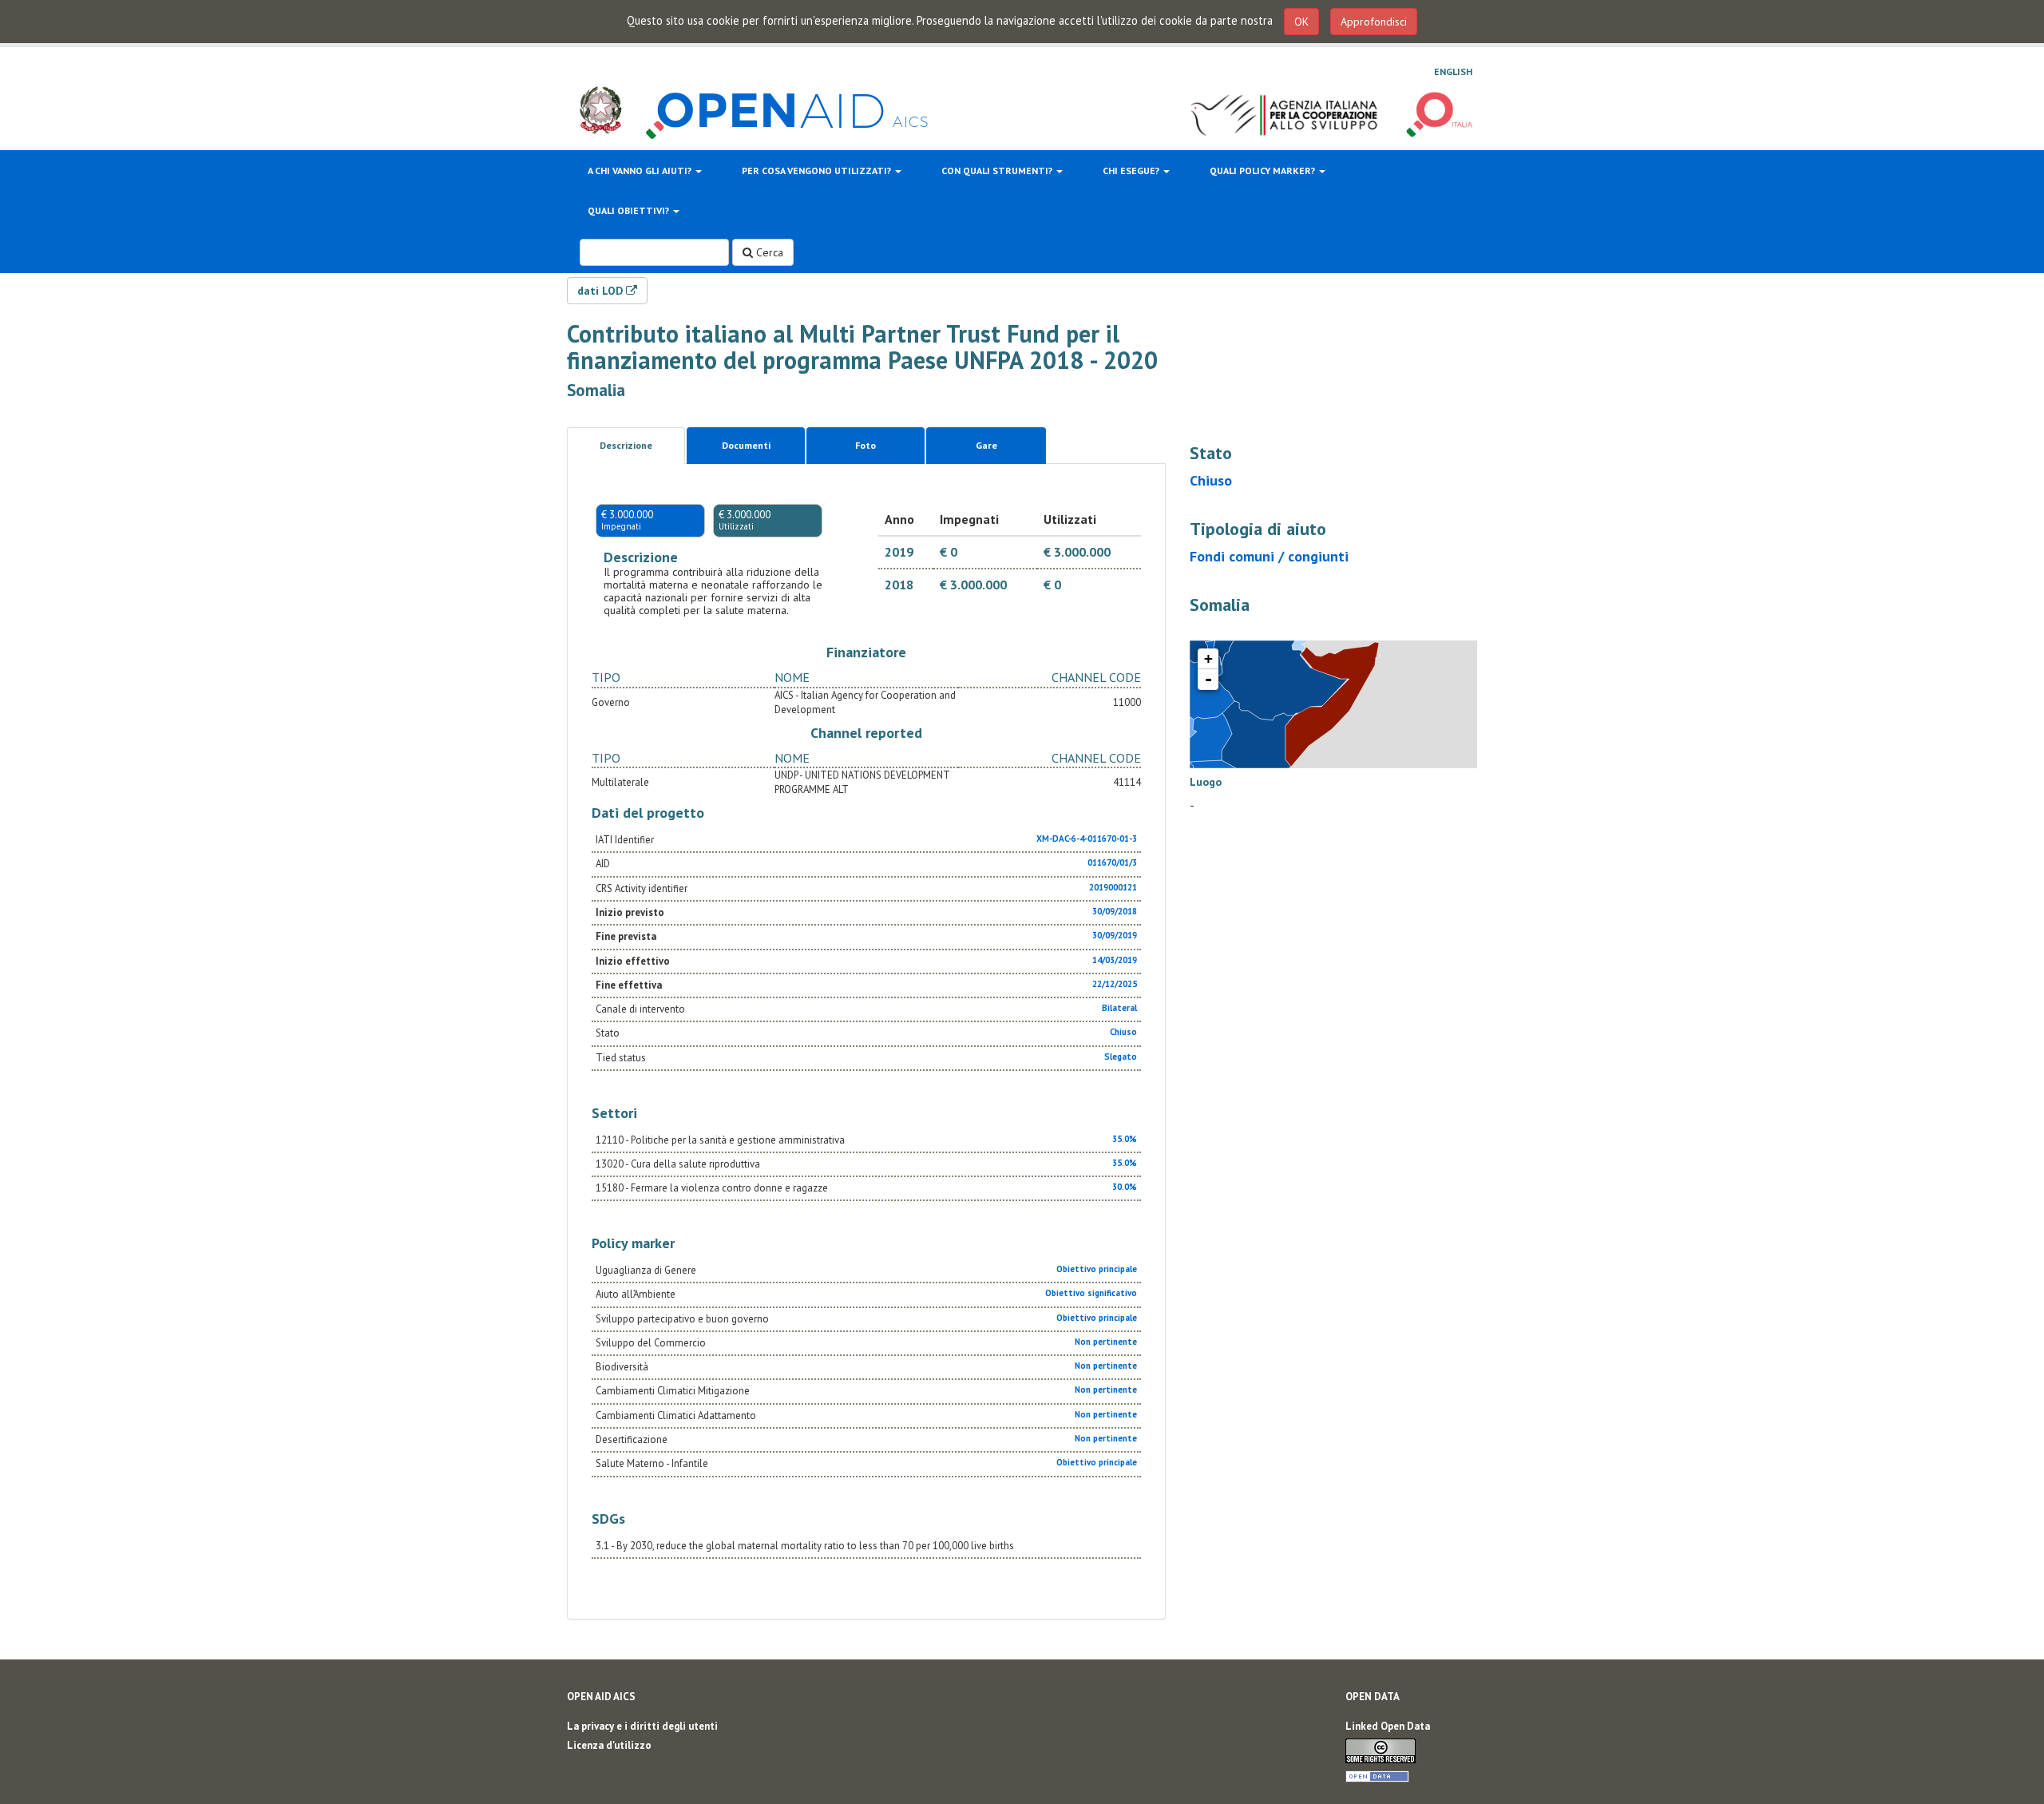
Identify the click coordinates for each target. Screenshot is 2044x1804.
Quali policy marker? (1264, 170)
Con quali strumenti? (998, 170)
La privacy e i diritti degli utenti (642, 1726)
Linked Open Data (1388, 1726)
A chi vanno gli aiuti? (641, 170)
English (1453, 71)
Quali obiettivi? (630, 210)
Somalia (596, 390)
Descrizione (626, 445)
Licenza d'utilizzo (609, 1745)
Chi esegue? (1132, 170)
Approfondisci (1374, 22)
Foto (866, 445)
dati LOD (602, 291)
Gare (986, 445)
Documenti (746, 445)
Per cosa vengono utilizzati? (818, 170)
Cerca (768, 252)
